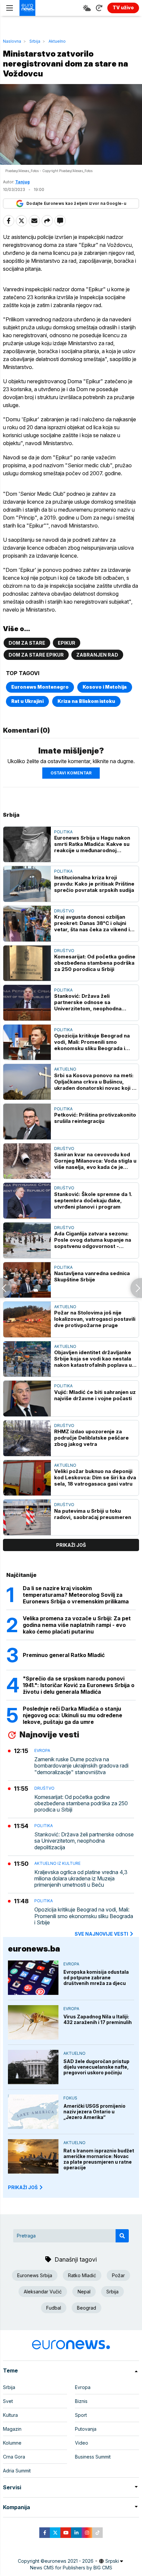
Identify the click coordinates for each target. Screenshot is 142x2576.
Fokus (70, 2098)
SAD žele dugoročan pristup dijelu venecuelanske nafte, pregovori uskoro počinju (96, 2067)
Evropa (42, 1750)
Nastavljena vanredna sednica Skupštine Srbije (92, 1276)
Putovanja (86, 2429)
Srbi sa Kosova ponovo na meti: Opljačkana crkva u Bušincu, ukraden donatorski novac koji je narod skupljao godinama (95, 1082)
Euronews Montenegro (40, 687)
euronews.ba (34, 1949)
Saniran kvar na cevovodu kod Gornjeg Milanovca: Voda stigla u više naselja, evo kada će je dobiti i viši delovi (95, 1161)
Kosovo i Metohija (105, 687)
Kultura (10, 2415)
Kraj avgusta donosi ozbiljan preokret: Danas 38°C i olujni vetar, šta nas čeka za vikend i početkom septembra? (92, 923)
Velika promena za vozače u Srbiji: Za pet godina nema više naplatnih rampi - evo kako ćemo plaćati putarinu (77, 1625)
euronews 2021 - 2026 (69, 2561)
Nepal (84, 2292)
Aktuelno (57, 41)
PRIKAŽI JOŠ (23, 2187)
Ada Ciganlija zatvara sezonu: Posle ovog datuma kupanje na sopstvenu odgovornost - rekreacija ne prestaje (93, 1240)
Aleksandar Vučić (43, 2292)
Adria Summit (17, 2471)
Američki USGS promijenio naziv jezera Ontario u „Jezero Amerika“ (94, 2112)
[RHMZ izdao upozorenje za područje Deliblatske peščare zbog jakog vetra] (27, 1438)
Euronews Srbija (35, 2275)
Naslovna (12, 41)
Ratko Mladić (82, 2275)
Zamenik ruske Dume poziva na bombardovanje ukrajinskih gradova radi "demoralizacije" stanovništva (81, 1766)
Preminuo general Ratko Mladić (64, 1655)
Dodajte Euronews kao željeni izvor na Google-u (76, 203)
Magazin (12, 2429)
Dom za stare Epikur (36, 655)
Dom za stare (27, 643)
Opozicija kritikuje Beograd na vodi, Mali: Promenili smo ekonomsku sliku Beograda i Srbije (92, 1042)
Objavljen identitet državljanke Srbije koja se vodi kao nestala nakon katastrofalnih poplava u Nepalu (93, 1359)
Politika (63, 832)
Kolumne (12, 2443)
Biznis (81, 2401)
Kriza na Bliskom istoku (86, 701)
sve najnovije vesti (101, 1934)
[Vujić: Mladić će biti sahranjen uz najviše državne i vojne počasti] (27, 1399)
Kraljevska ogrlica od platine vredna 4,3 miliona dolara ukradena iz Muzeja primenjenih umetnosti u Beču (81, 1879)
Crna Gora (14, 2457)
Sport (81, 2415)
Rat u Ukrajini (27, 701)
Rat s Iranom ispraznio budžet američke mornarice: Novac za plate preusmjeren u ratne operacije (99, 2159)
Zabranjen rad (97, 655)
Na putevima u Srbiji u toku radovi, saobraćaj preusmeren (93, 1514)
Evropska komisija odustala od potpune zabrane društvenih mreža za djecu (96, 1978)
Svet (8, 2401)
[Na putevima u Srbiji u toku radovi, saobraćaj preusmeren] (27, 1517)
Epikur (67, 643)
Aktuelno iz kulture (57, 1863)
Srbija (35, 41)
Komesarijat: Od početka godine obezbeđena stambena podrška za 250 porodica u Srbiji (95, 963)
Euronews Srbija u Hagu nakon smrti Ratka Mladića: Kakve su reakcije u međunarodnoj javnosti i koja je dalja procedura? (92, 844)
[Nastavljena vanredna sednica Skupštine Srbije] (27, 1280)
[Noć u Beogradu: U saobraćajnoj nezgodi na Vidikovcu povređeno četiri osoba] (6, 1288)
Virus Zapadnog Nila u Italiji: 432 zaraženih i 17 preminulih (98, 2019)
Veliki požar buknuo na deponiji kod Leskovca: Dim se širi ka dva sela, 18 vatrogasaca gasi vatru (95, 1477)
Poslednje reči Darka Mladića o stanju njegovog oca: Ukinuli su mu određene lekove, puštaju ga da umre (72, 1715)
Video (82, 2443)
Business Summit (93, 2457)
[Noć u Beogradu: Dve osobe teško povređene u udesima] (136, 1288)
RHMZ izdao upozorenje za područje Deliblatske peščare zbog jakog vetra (91, 1438)
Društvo (64, 911)
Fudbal (54, 2308)
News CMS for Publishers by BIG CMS (71, 2568)
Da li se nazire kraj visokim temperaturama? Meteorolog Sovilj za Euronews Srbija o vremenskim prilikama (76, 1595)
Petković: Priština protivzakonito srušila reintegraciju (95, 1118)
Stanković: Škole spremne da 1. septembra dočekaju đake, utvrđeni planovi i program (93, 1200)
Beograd (87, 2308)
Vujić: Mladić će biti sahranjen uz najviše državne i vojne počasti (95, 1395)
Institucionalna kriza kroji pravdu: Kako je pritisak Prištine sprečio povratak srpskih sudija (94, 884)
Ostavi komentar (71, 773)
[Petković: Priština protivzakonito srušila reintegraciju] (27, 1122)
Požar (118, 2275)
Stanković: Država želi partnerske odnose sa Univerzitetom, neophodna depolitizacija (88, 1002)
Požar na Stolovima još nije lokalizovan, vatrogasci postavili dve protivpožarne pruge (95, 1319)
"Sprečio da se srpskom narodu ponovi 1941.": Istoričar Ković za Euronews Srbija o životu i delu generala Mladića (79, 1685)
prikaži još (71, 1545)
